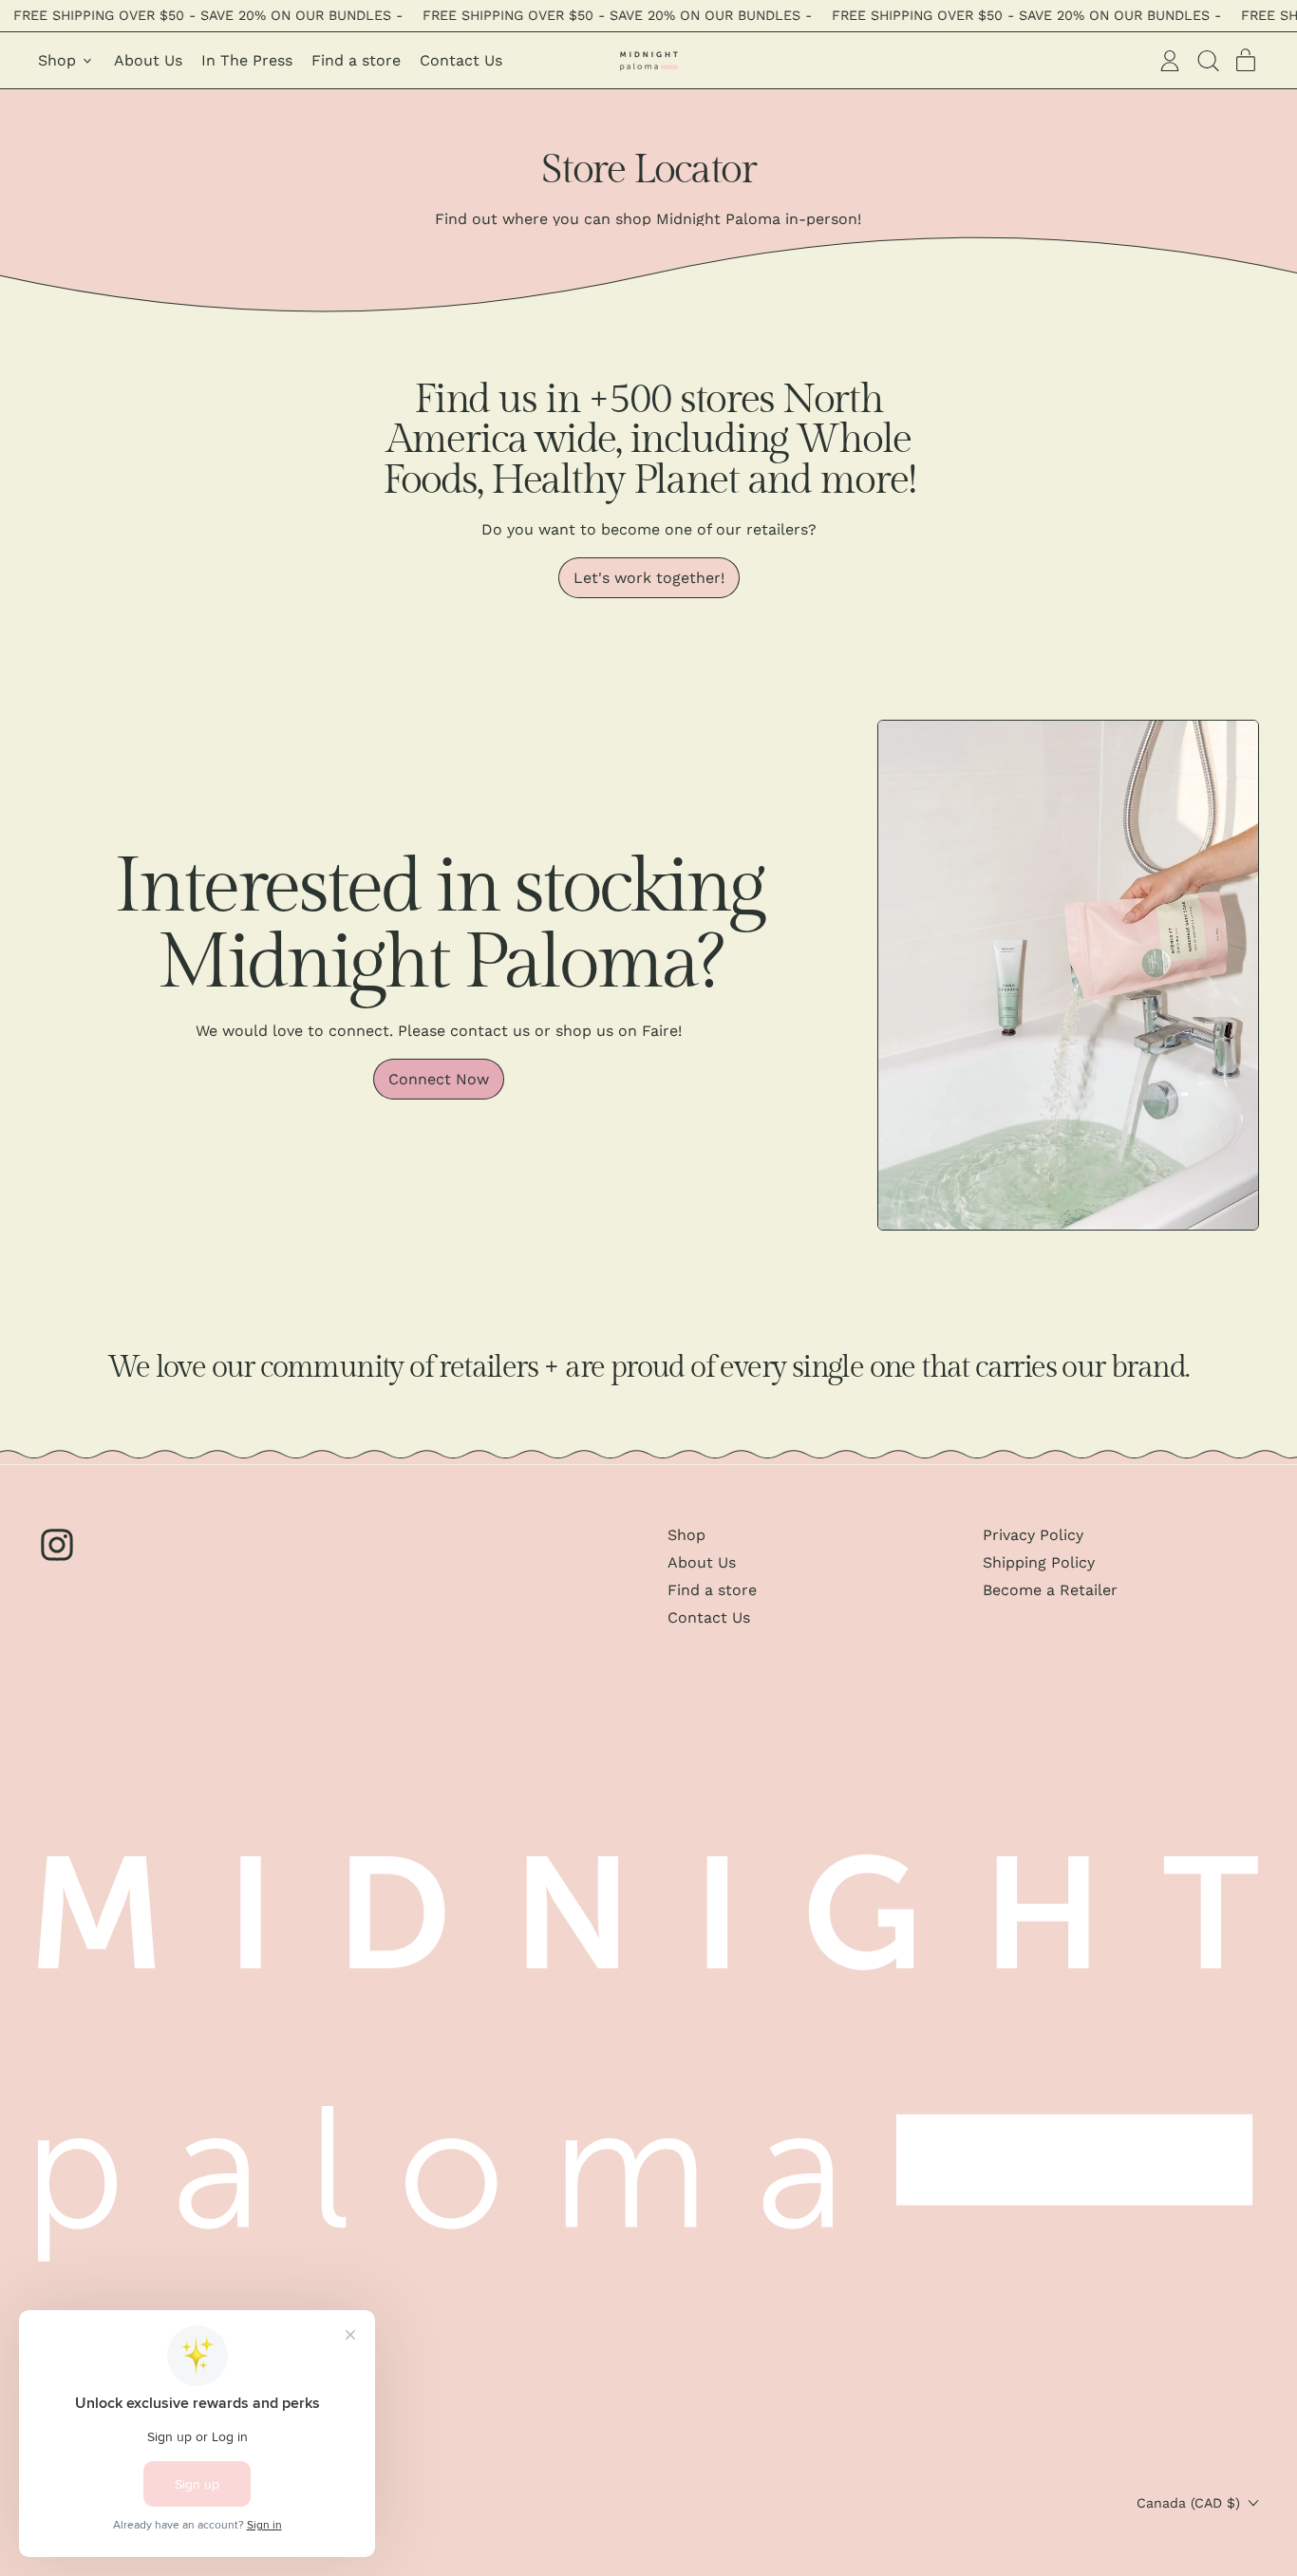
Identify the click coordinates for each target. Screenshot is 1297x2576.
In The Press (247, 60)
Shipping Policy (1039, 1562)
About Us (148, 60)
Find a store (356, 60)
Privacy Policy (1033, 1535)
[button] (1208, 61)
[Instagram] (57, 1559)
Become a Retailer (1050, 1590)
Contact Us (461, 60)
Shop (686, 1535)
